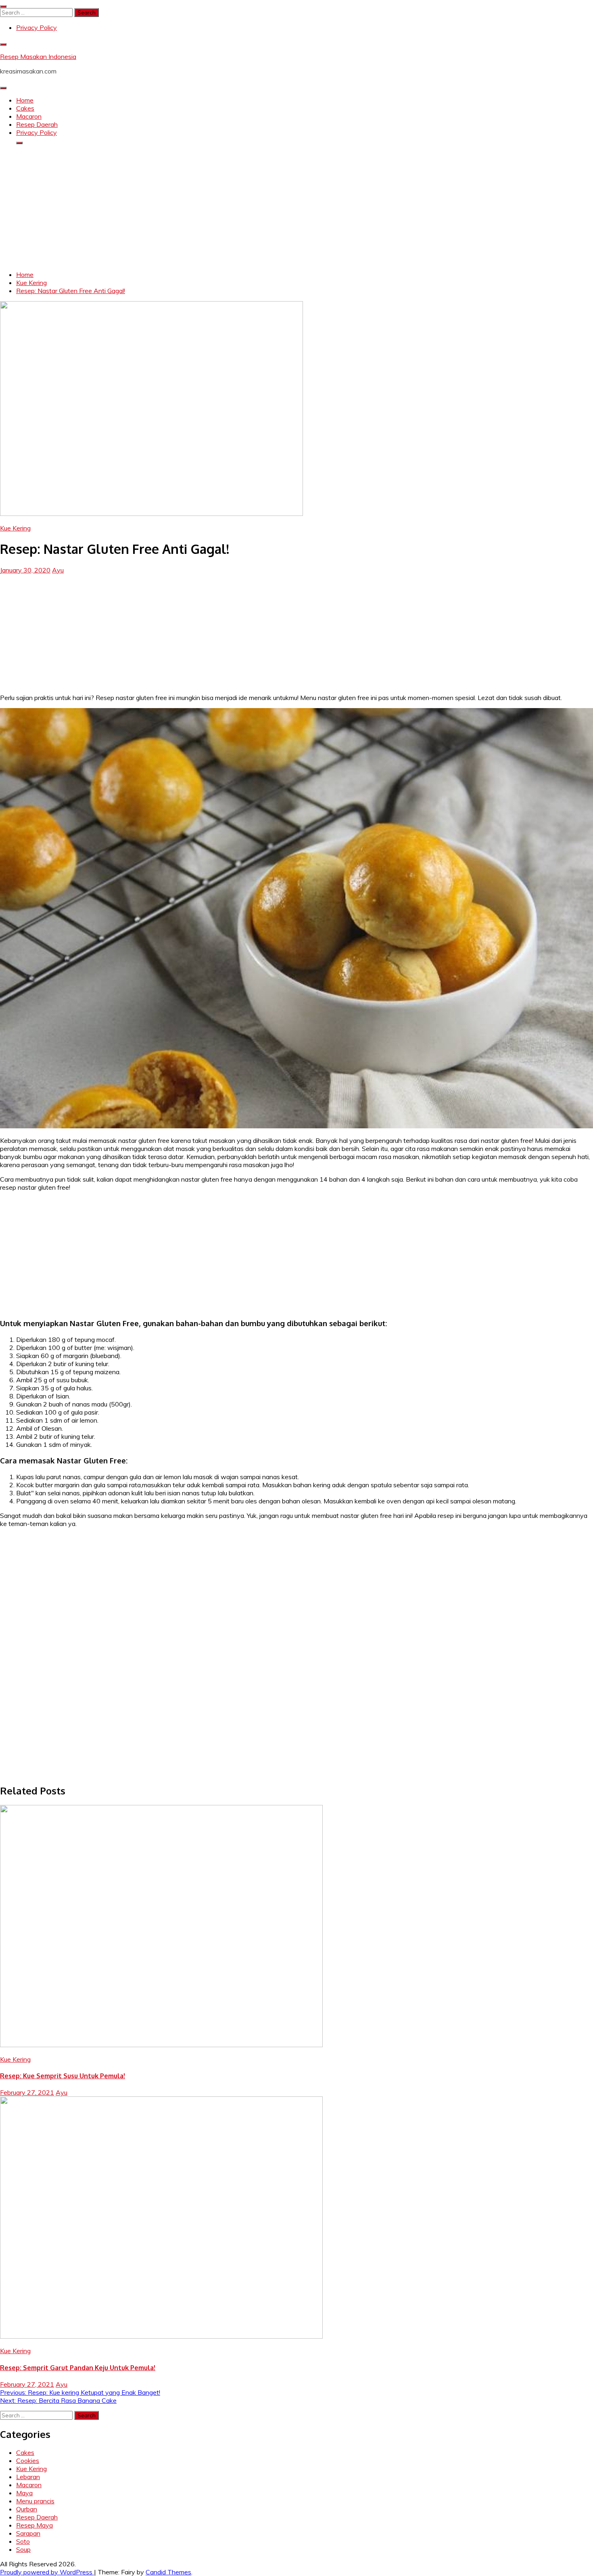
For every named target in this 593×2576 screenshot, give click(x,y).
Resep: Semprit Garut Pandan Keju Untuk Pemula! (78, 2368)
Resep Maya (34, 2525)
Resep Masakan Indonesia (38, 57)
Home (25, 100)
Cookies (28, 2461)
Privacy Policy (37, 27)
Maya (24, 2493)
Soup (23, 2549)
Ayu (58, 570)
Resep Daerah (37, 124)
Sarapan (28, 2533)
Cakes (25, 108)
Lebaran (28, 2477)
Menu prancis (35, 2501)
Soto (23, 2541)
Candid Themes (168, 2572)
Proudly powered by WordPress (47, 2572)
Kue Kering (15, 528)
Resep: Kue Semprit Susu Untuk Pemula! (63, 2076)
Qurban (27, 2509)
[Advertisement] (296, 208)
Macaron (29, 116)
